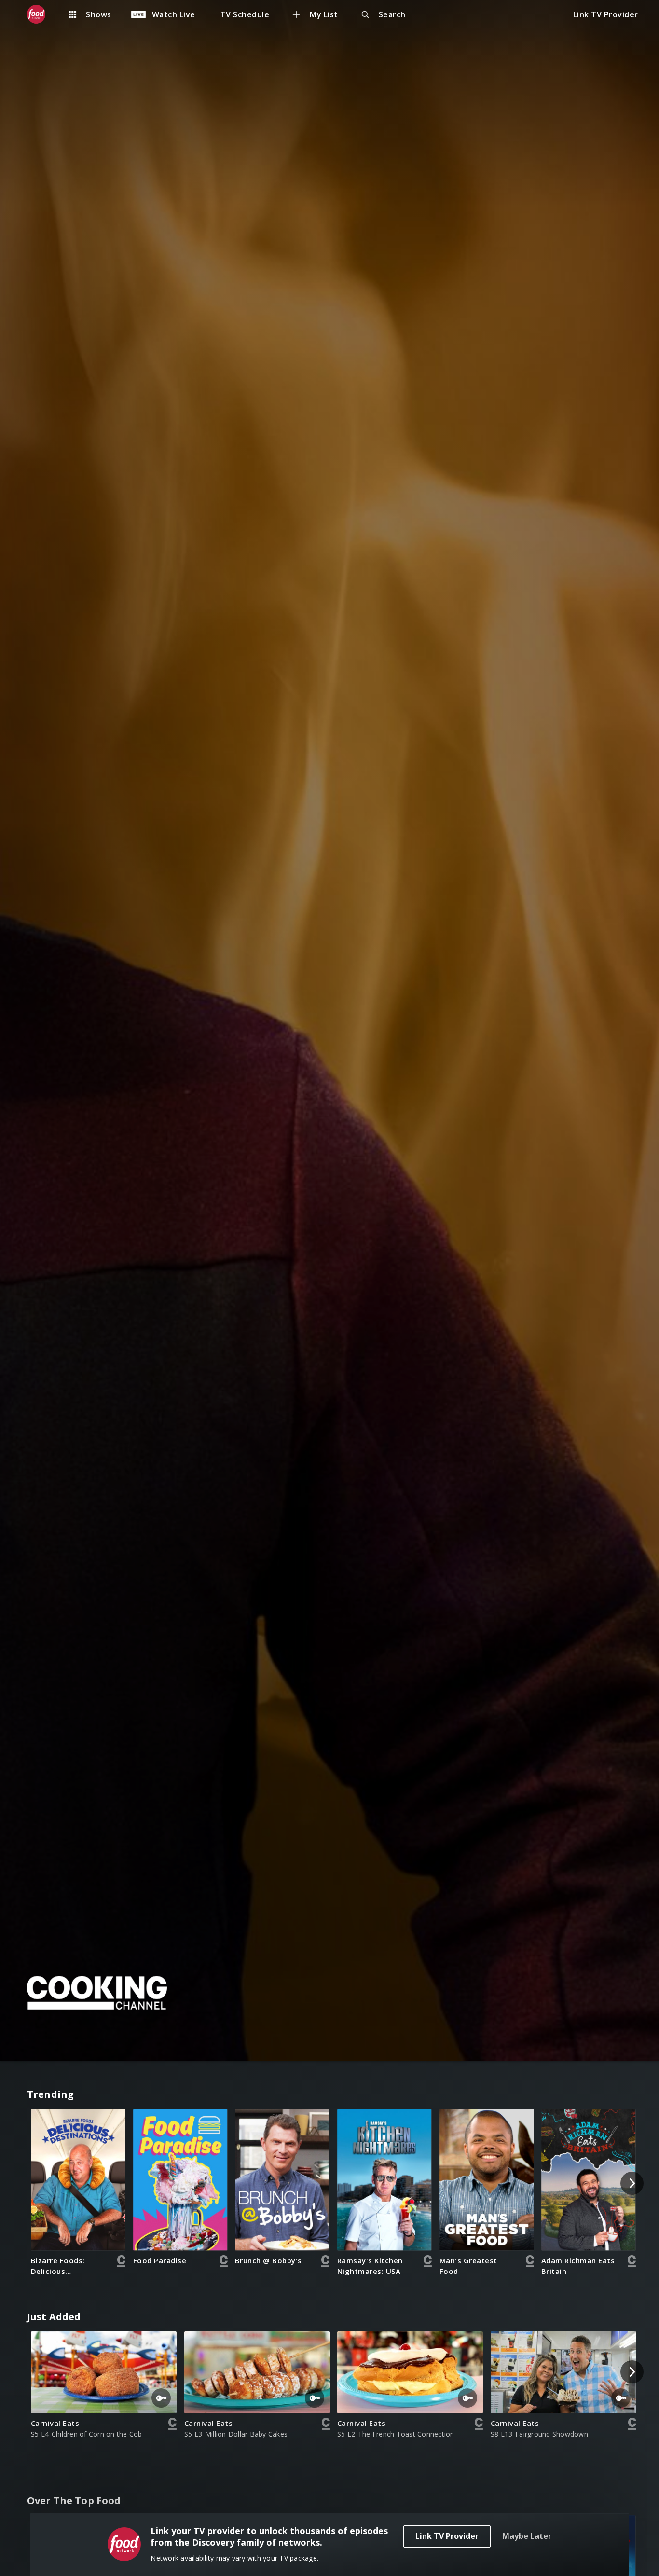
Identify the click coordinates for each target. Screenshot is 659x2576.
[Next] (632, 2183)
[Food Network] (41, 14)
